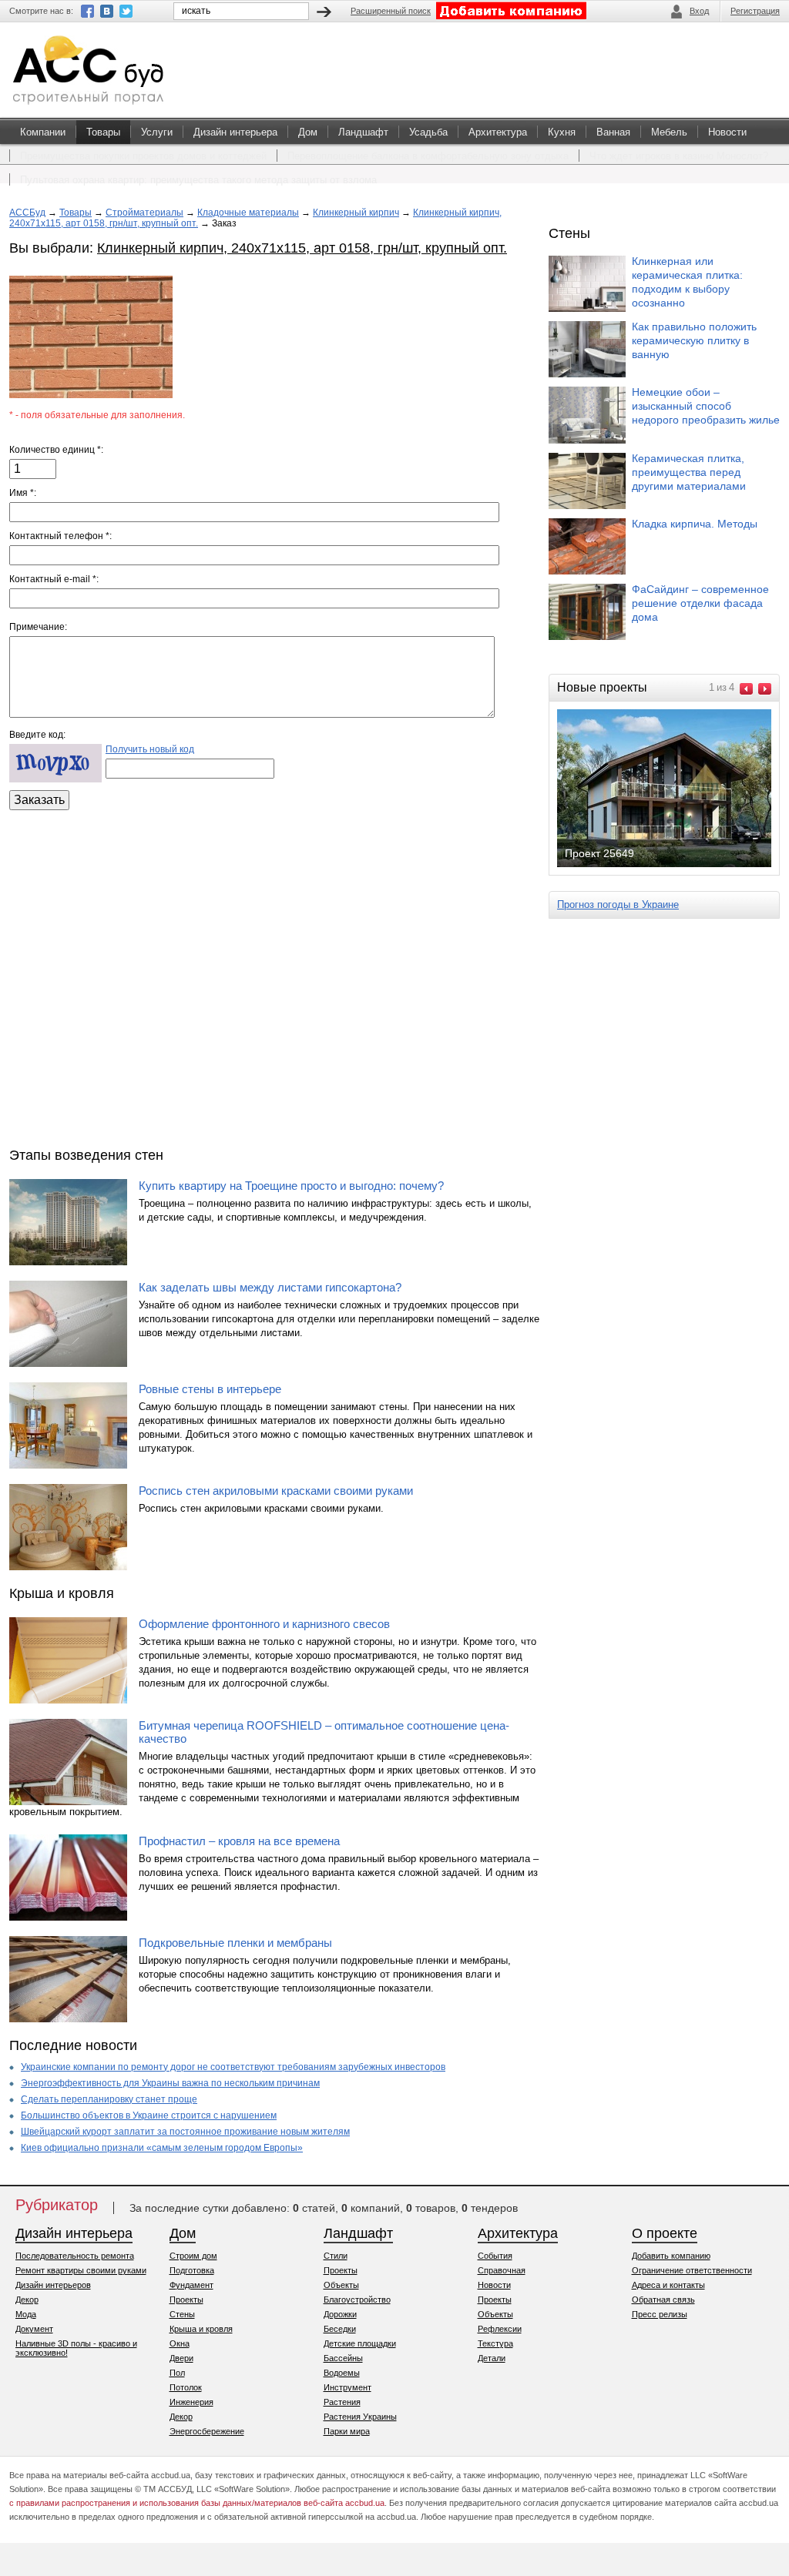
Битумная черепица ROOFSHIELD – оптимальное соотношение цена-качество (324, 1732)
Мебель (669, 132)
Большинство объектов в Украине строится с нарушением (149, 2115)
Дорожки (340, 2314)
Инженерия (191, 2402)
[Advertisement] (274, 975)
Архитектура (498, 132)
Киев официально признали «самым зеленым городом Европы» (162, 2148)
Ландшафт (363, 132)
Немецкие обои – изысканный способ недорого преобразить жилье (706, 406)
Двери (181, 2358)
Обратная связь (663, 2300)
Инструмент (347, 2387)
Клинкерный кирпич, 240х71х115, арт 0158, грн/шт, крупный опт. (302, 248)
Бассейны (343, 2358)
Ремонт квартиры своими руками (81, 2270)
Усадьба (428, 132)
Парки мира (347, 2431)
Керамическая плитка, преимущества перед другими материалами (689, 472)
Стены (182, 2314)
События (495, 2256)
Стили (336, 2256)
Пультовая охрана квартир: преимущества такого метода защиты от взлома (198, 180)
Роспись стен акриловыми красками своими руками (276, 1491)
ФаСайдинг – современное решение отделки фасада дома (700, 603)
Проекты (186, 2300)
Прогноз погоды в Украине (618, 904)
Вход (699, 11)
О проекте (665, 2233)
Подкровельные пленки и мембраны (235, 1943)
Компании (43, 132)
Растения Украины (360, 2417)
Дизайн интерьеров (53, 2285)
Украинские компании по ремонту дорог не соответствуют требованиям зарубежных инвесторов (233, 2067)
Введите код (36, 735)
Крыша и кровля (201, 2329)
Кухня (562, 132)
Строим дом (193, 2256)
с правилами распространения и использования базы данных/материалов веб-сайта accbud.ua (197, 2503)
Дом (308, 132)
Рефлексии (500, 2329)
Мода (26, 2314)
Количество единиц (55, 450)
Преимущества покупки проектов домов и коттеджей (143, 156)
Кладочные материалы (248, 213)
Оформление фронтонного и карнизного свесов (264, 1624)
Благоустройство (357, 2300)
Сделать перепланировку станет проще (109, 2099)
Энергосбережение (207, 2431)
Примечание (37, 627)
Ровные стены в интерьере (210, 1389)
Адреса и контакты (668, 2285)
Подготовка (192, 2270)
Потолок (186, 2387)
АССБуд (27, 213)
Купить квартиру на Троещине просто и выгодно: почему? (291, 1186)
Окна (180, 2343)
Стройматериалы (144, 213)
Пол (177, 2373)
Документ (34, 2329)
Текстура (495, 2343)
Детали (492, 2358)
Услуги (157, 132)
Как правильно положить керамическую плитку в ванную (694, 340)
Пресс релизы (660, 2314)
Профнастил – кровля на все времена (239, 1841)
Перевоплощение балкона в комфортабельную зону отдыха (428, 156)
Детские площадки (360, 2343)
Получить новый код (150, 749)
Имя (22, 493)
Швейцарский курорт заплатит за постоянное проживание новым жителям (185, 2132)
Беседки (340, 2329)
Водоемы (342, 2373)
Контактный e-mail (53, 579)
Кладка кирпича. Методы (695, 524)
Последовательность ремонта (75, 2256)
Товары (103, 132)
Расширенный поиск (391, 11)
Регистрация (755, 11)
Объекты (341, 2285)
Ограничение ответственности (692, 2270)
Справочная (502, 2270)
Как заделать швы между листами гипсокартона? (270, 1287)
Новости (727, 132)
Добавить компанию (671, 2256)
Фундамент (191, 2285)
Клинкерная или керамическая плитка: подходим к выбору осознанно (687, 282)
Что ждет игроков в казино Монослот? (679, 156)
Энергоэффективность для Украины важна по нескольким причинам (170, 2083)
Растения (342, 2402)
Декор (27, 2300)
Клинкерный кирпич (356, 213)
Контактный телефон (59, 536)
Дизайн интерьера (235, 132)
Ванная (613, 132)
